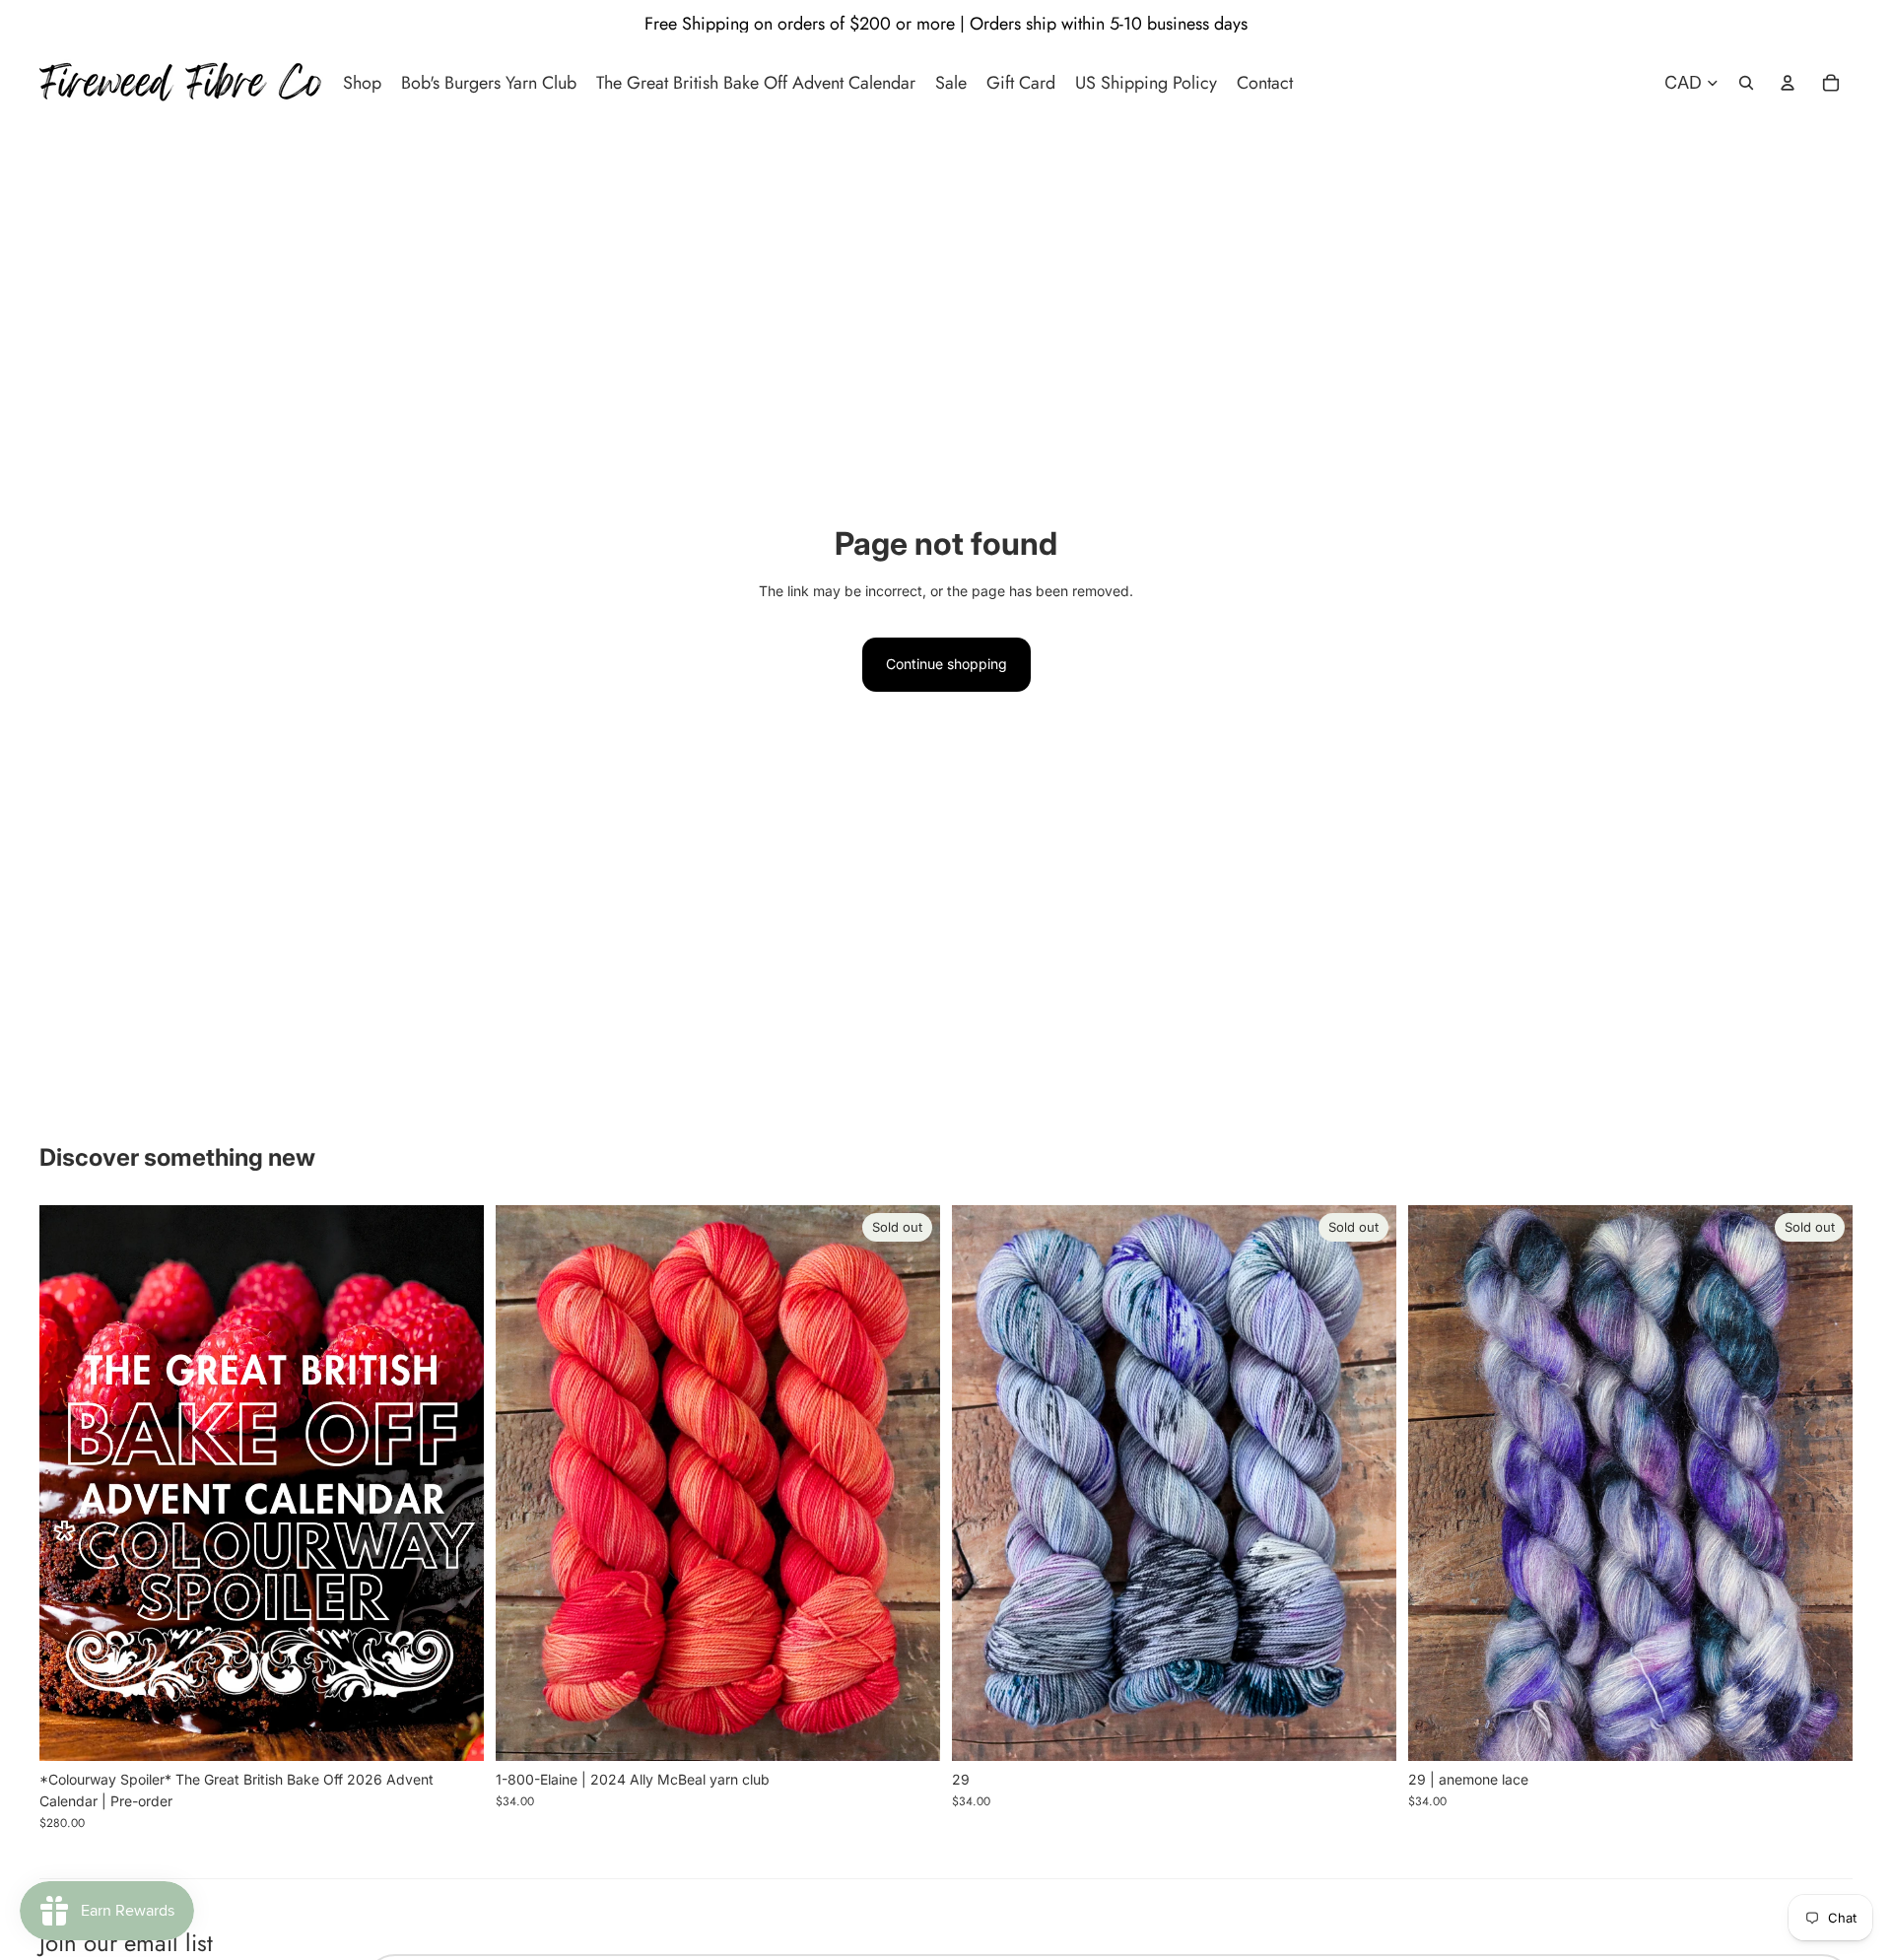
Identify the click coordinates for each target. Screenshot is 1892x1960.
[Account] (1788, 83)
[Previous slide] (69, 1483)
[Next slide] (454, 1483)
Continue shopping (946, 664)
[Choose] (453, 1730)
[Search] (1746, 83)
